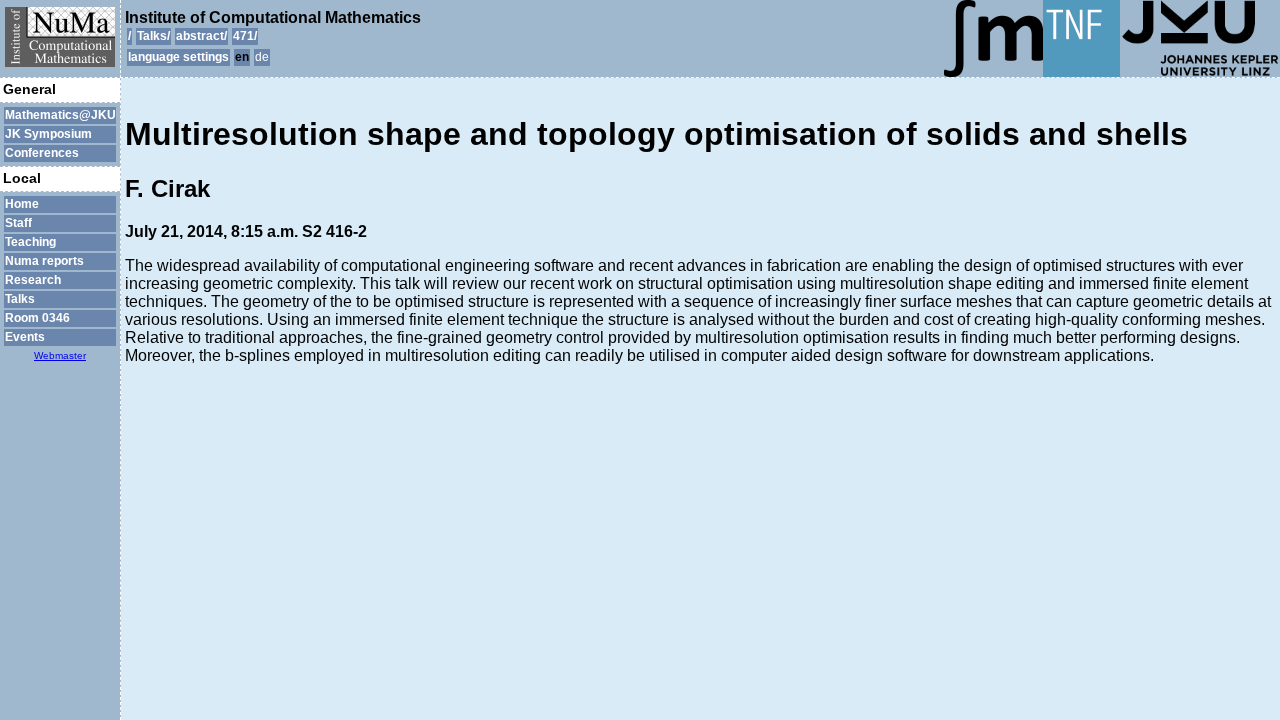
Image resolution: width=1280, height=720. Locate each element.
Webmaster (60, 355)
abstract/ (201, 36)
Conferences (42, 153)
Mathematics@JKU (60, 115)
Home (22, 204)
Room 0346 (37, 318)
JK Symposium (48, 134)
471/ (245, 36)
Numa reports (44, 261)
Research (33, 280)
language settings (178, 57)
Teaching (30, 242)
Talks (20, 299)
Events (25, 337)
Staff (18, 223)
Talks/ (153, 36)
